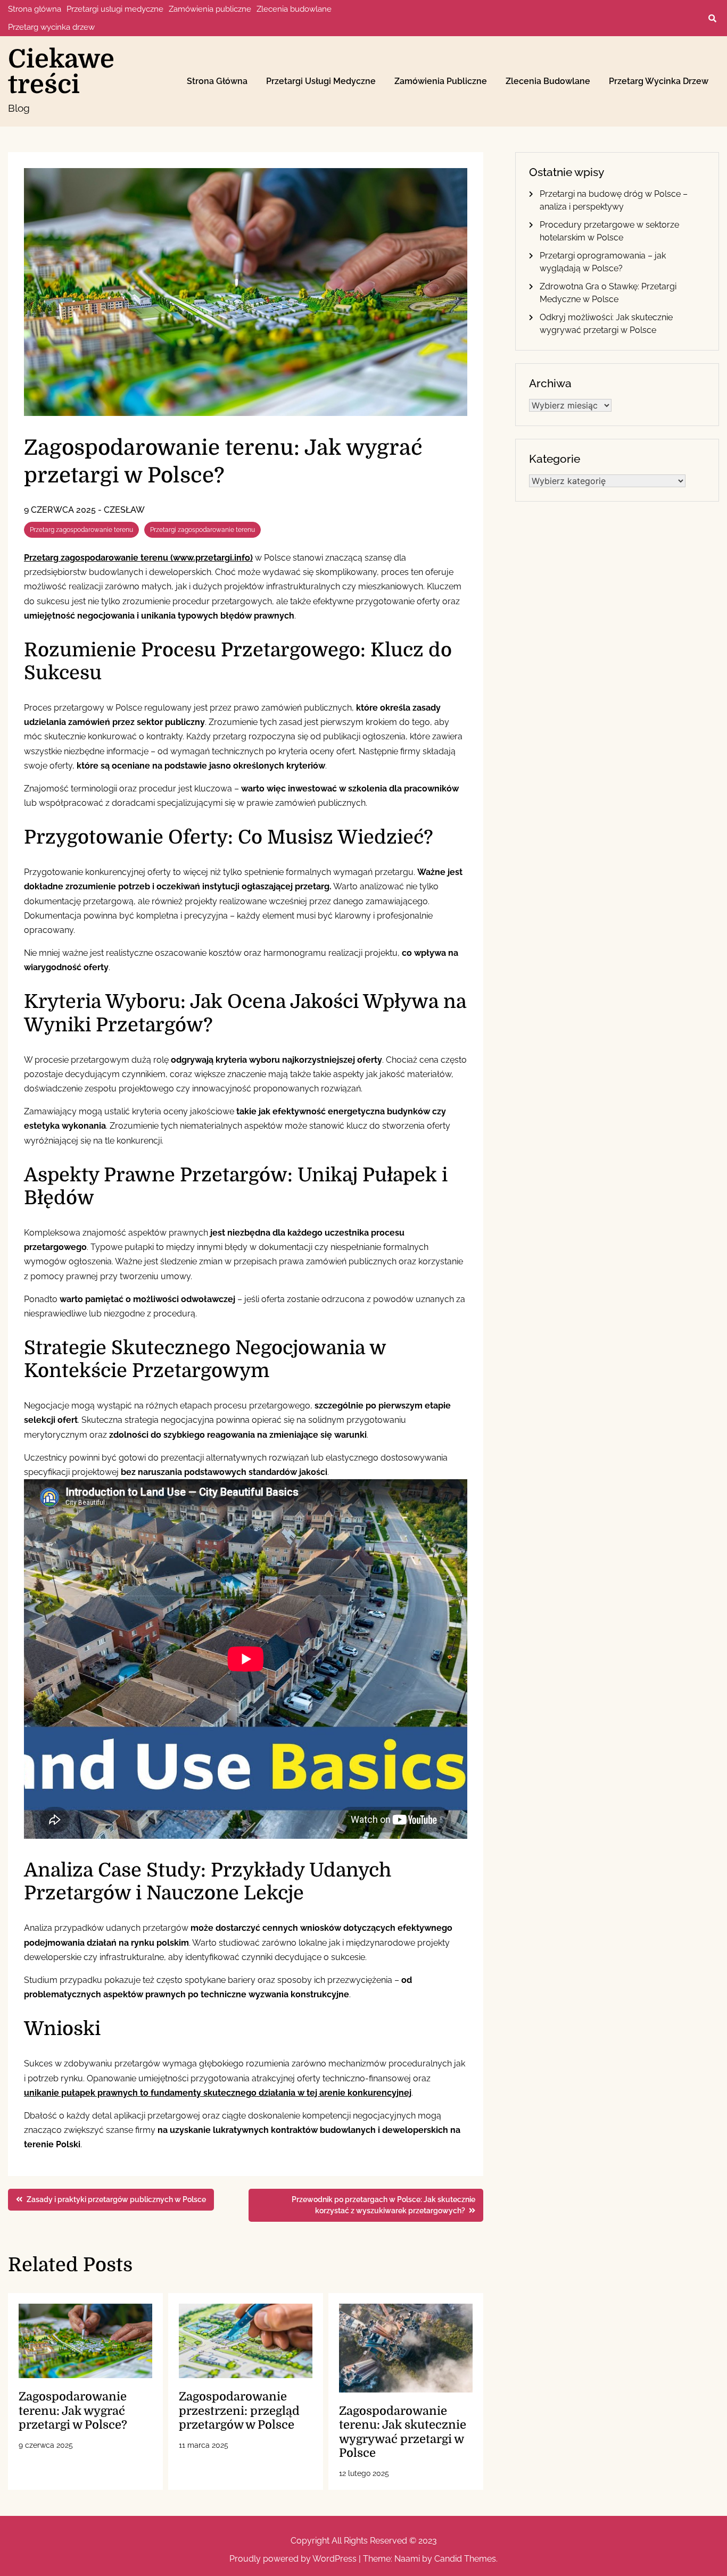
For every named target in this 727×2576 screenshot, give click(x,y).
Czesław (124, 510)
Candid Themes (465, 2559)
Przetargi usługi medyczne (115, 9)
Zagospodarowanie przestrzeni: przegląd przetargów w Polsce (239, 2411)
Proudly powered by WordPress (294, 2559)
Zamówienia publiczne (210, 9)
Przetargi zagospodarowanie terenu (203, 530)
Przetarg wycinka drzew (51, 27)
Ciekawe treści (61, 72)
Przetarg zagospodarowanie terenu (81, 530)
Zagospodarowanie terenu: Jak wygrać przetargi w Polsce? (73, 2411)
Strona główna (35, 9)
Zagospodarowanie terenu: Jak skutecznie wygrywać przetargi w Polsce (403, 2432)
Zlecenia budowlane (294, 9)
